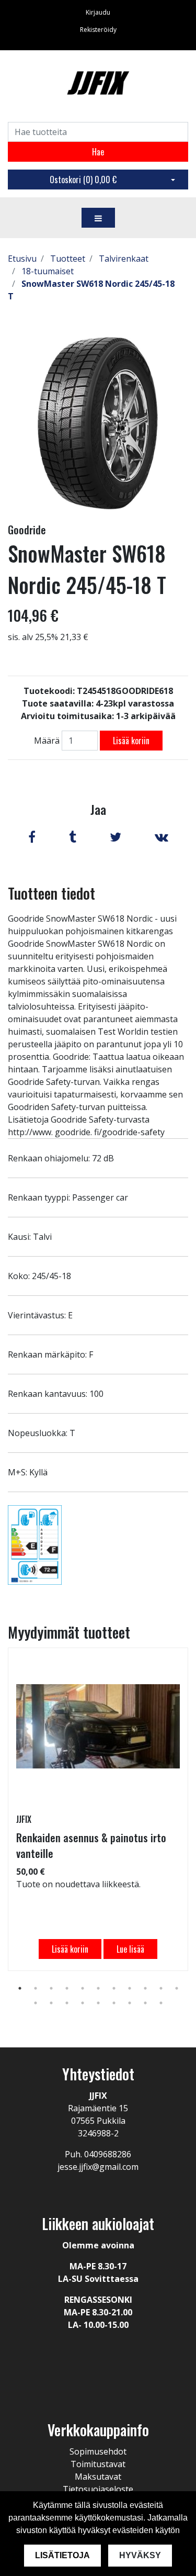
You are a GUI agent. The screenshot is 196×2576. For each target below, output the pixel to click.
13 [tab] (51, 2003)
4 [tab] (67, 1988)
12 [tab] (36, 2003)
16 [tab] (98, 2003)
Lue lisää (130, 1949)
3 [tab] (51, 1988)
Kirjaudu (98, 12)
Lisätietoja (62, 2555)
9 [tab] (145, 1988)
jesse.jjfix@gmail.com (98, 2167)
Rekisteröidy (98, 30)
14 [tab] (67, 2003)
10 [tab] (161, 1988)
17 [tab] (114, 2003)
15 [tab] (83, 2003)
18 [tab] (130, 2003)
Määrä (47, 741)
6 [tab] (98, 1988)
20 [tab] (161, 2003)
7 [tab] (114, 1988)
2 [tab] (36, 1988)
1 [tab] (20, 1988)
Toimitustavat (98, 2464)
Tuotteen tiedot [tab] (51, 893)
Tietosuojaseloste (98, 2489)
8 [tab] (130, 1988)
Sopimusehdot (98, 2451)
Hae (98, 152)
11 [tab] (177, 1988)
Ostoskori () (83, 180)
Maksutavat (98, 2477)
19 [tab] (145, 2003)
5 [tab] (83, 1988)
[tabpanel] (98, 1809)
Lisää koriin (131, 741)
